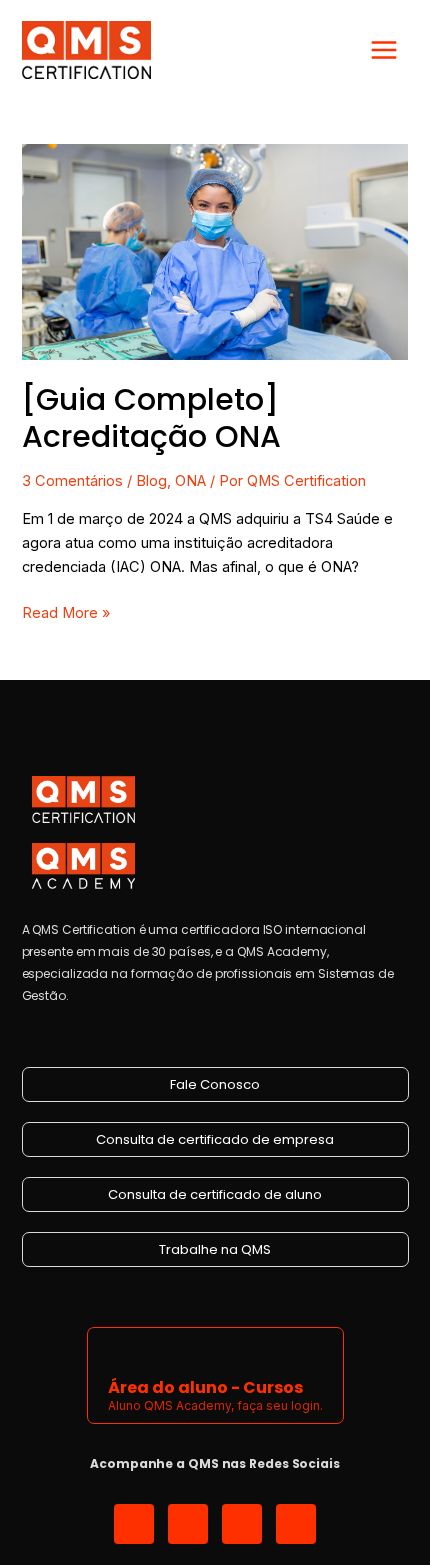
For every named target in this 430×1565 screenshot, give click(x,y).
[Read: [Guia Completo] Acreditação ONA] (214, 251)
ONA (190, 481)
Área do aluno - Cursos (205, 1387)
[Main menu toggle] (384, 50)
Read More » (66, 611)
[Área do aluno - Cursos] (120, 1350)
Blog (151, 481)
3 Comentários (72, 481)
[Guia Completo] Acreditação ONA (151, 418)
